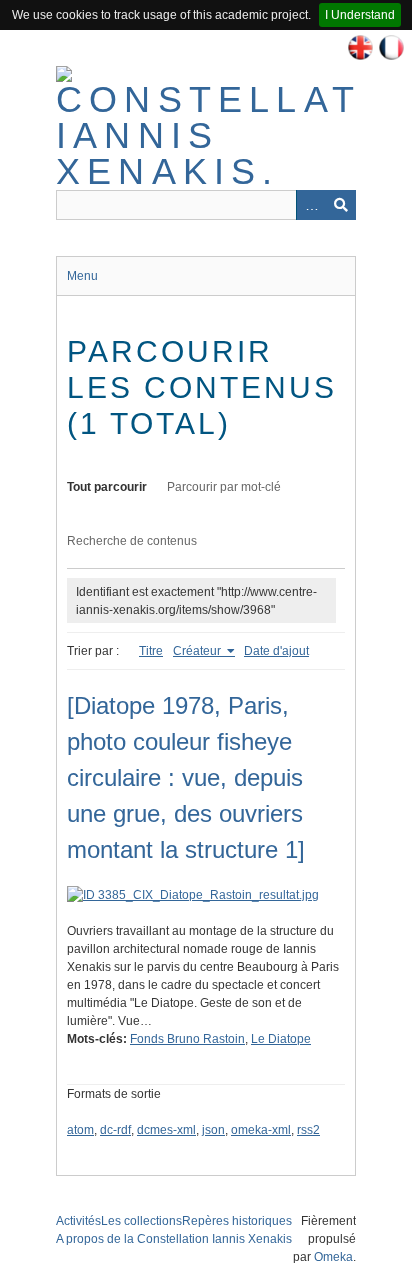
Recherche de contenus (132, 541)
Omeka (333, 1257)
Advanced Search (311, 205)
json (213, 1130)
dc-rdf (115, 1130)
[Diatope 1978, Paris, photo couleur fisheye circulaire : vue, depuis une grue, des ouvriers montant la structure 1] (186, 777)
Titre (151, 651)
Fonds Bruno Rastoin (187, 1039)
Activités (78, 1221)
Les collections (141, 1221)
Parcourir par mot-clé (224, 487)
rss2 (308, 1130)
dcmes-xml (166, 1130)
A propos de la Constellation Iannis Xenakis (174, 1239)
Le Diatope (281, 1039)
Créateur (198, 651)
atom (80, 1130)
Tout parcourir (107, 487)
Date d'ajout (276, 651)
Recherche (341, 205)
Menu (82, 276)
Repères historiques (237, 1221)
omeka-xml (261, 1130)
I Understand (360, 15)
